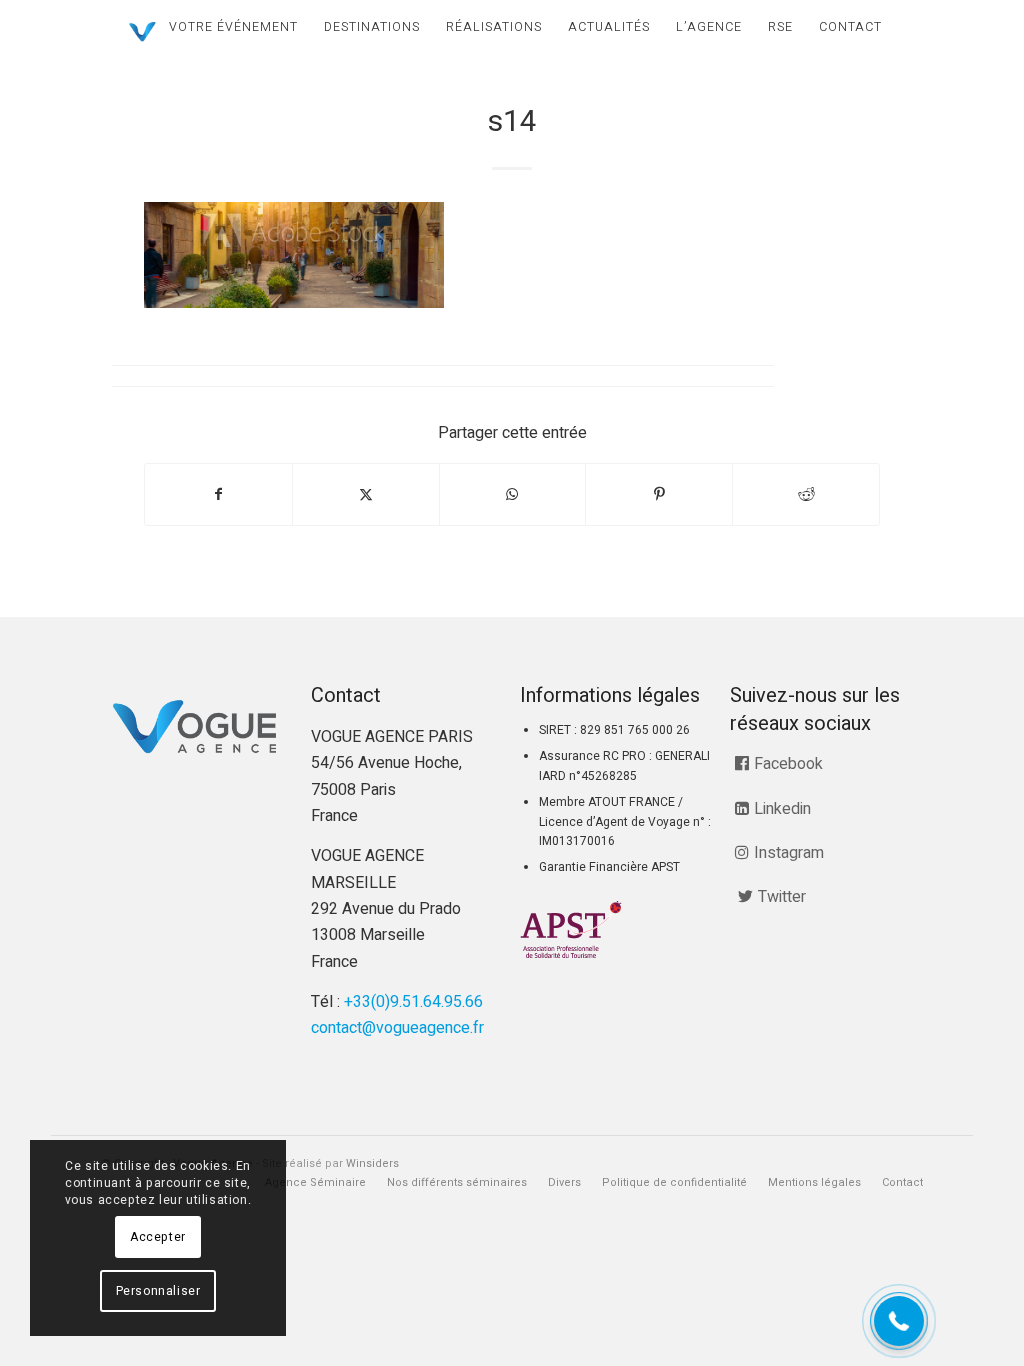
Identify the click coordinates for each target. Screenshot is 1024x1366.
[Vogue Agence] (142, 32)
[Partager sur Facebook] (218, 494)
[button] (899, 1321)
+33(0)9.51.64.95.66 (413, 1002)
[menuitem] (233, 27)
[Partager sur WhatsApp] (513, 494)
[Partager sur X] (366, 494)
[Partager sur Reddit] (806, 494)
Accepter (158, 1237)
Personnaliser (158, 1291)
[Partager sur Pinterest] (659, 494)
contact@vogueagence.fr (397, 1028)
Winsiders (372, 1163)
